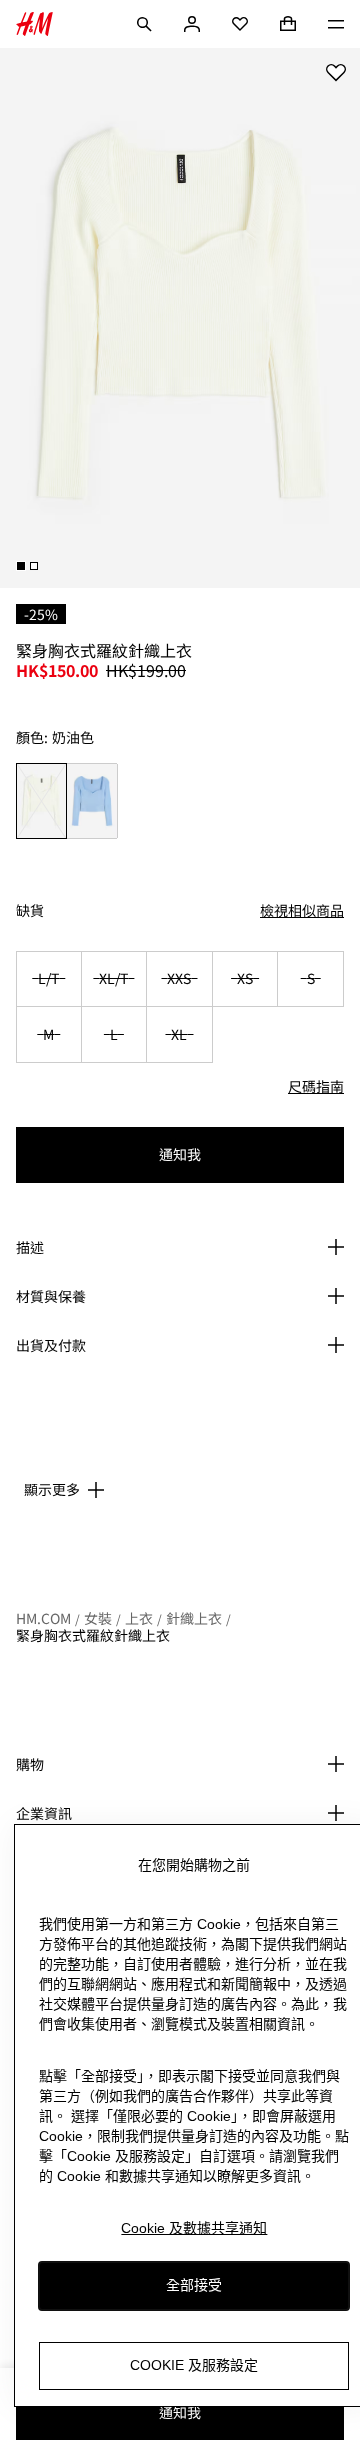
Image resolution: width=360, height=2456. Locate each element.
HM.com (43, 1618)
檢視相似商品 (302, 910)
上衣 (139, 1618)
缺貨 (30, 910)
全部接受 (194, 2285)
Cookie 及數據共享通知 (194, 2228)
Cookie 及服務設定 (194, 2365)
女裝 (98, 1618)
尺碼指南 (316, 1086)
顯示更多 (52, 1489)
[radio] (41, 801)
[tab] (21, 566)
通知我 (180, 1154)
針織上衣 (194, 1618)
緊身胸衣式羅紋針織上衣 (93, 1635)
